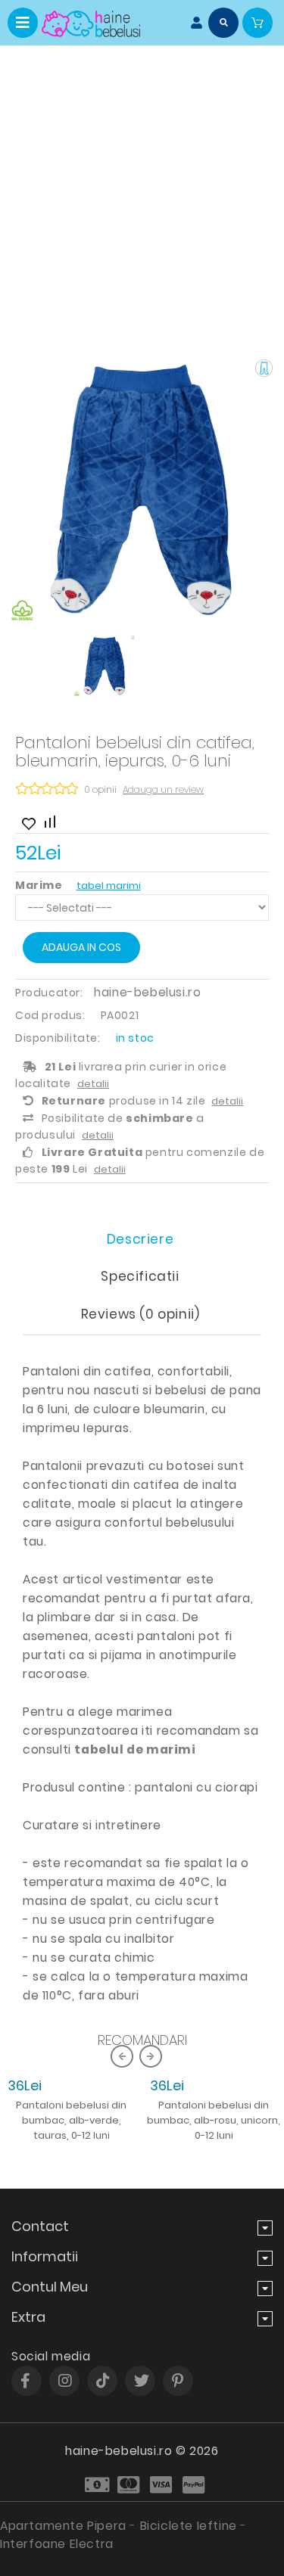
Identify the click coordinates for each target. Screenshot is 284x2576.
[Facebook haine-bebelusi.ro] (25, 2381)
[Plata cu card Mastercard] (130, 2485)
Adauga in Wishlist (27, 820)
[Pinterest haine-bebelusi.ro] (178, 2381)
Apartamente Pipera (63, 2526)
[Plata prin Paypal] (195, 2485)
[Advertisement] (142, 195)
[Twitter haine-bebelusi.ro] (142, 2381)
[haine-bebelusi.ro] (91, 24)
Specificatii (140, 1276)
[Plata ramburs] (97, 2485)
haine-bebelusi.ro (147, 992)
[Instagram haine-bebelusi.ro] (65, 2381)
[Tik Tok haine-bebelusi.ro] (103, 2381)
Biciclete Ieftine (189, 2526)
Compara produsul (49, 820)
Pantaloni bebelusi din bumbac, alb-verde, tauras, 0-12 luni (71, 2120)
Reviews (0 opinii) (140, 1314)
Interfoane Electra (57, 2544)
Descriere (140, 1239)
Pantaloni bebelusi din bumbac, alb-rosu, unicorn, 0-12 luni (214, 2120)
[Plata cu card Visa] (162, 2485)
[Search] (223, 23)
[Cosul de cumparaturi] (257, 23)
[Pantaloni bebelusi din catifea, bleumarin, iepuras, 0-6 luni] (142, 490)
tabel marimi (109, 886)
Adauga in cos (81, 947)
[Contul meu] (193, 23)
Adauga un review (163, 789)
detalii (93, 1084)
